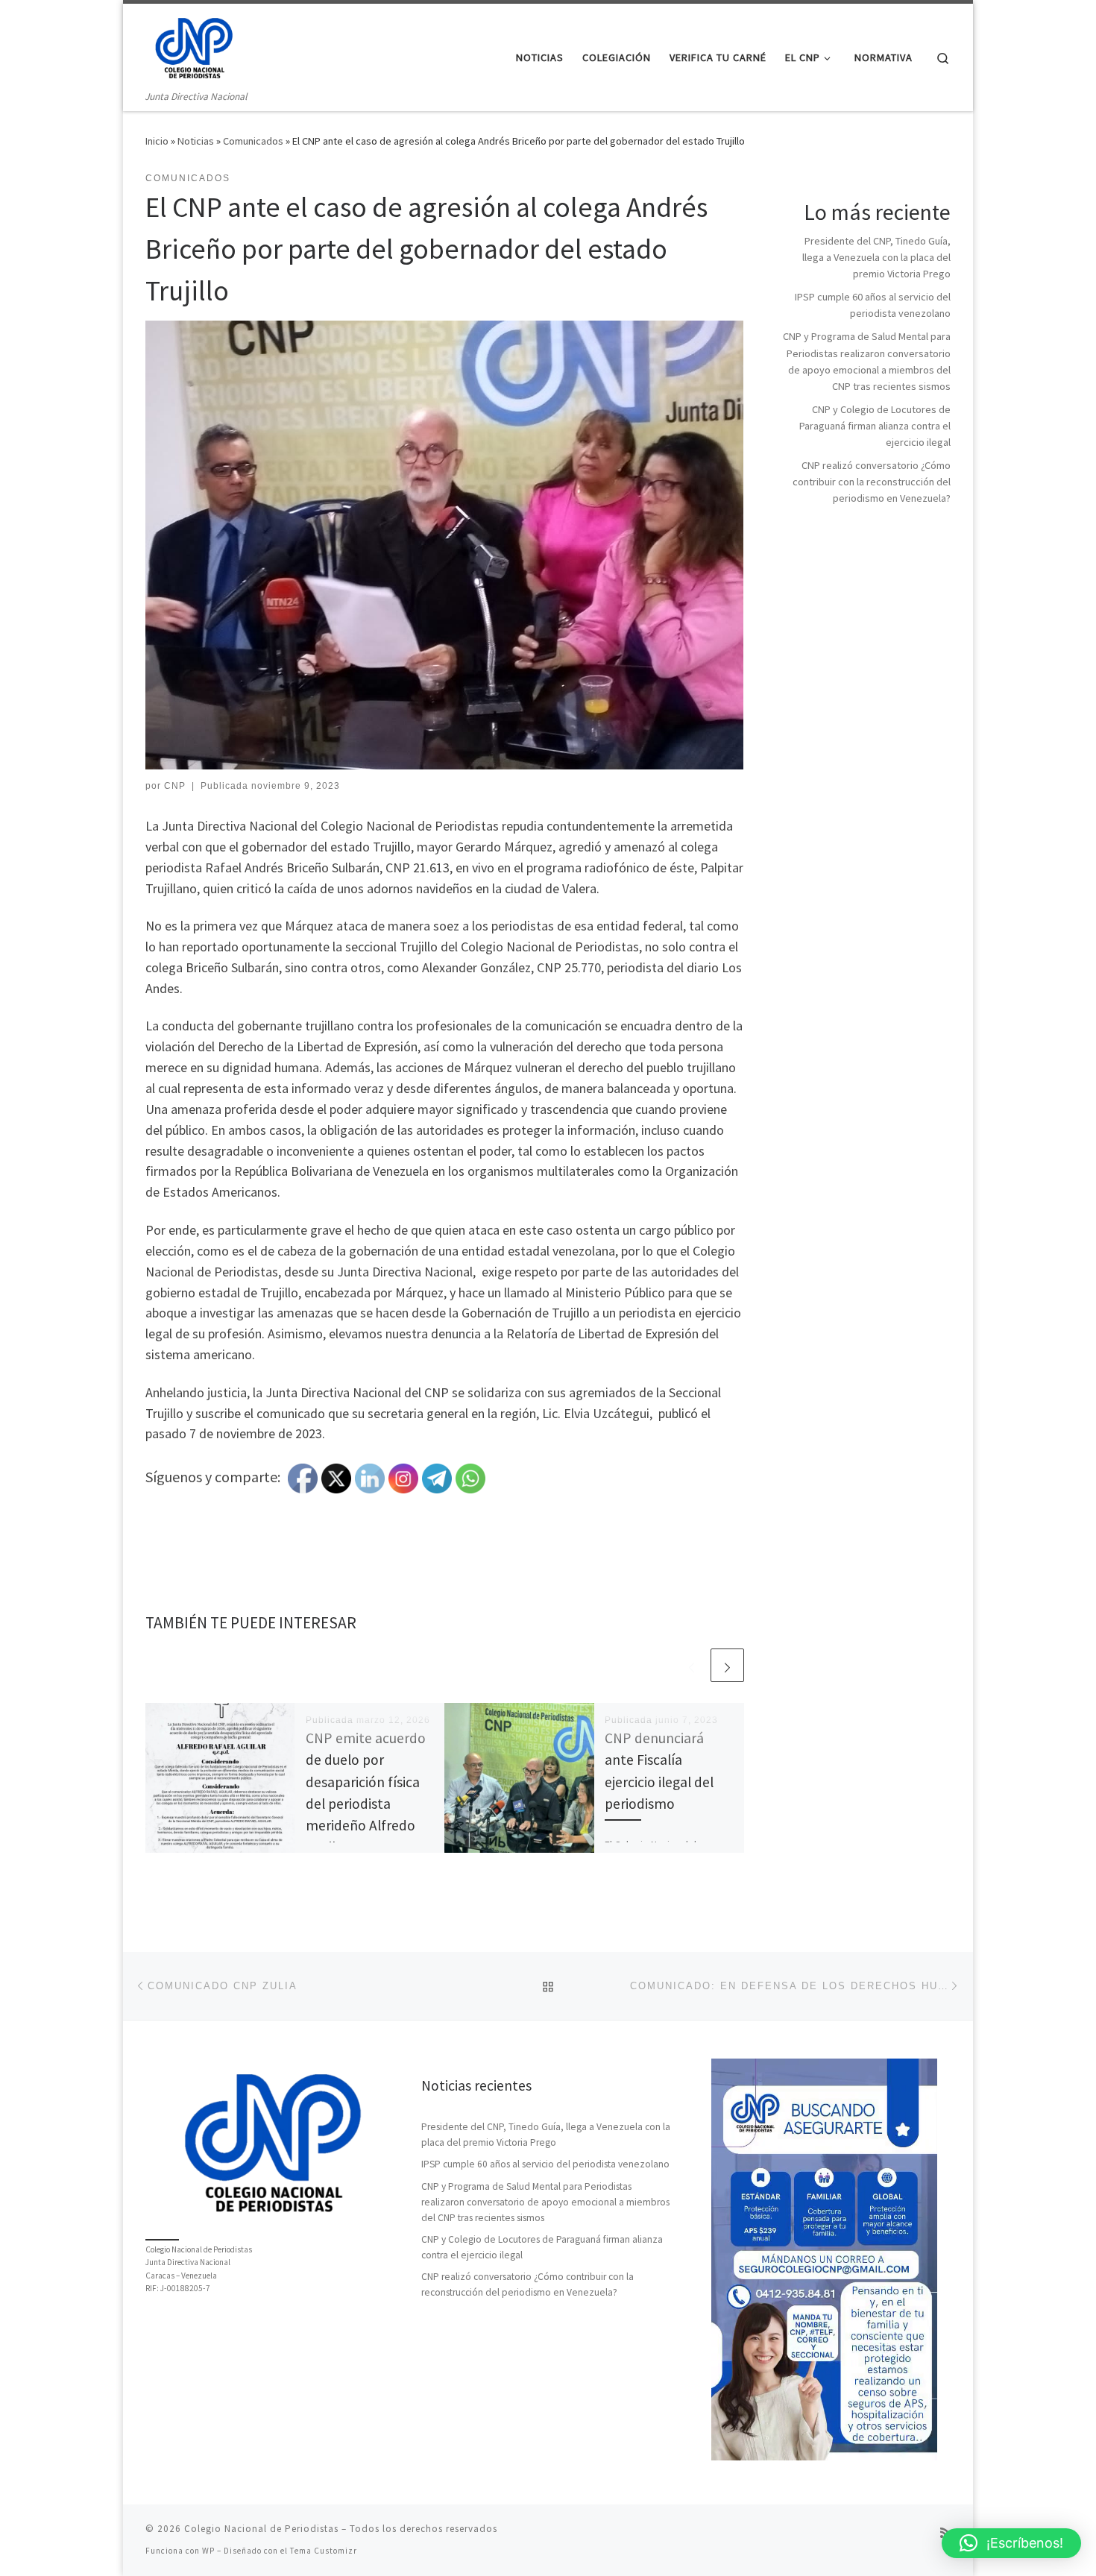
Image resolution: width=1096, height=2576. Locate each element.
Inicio (157, 141)
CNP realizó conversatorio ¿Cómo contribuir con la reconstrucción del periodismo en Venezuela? (872, 482)
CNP (175, 786)
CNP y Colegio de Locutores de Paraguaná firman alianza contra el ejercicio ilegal (875, 426)
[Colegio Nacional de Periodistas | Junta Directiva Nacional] (194, 46)
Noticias (196, 141)
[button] (1011, 2543)
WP (208, 2551)
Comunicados (253, 141)
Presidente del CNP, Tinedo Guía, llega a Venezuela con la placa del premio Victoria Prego (876, 257)
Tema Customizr (324, 2551)
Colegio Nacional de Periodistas (261, 2529)
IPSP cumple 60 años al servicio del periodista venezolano (545, 2164)
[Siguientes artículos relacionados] (727, 1665)
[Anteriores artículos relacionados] (692, 1665)
